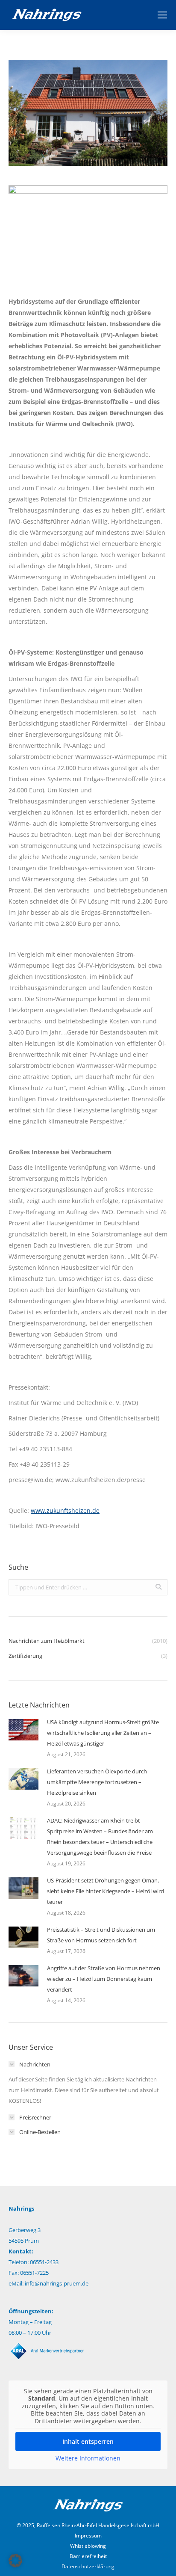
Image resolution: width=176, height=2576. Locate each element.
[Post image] (23, 1730)
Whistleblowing (88, 2546)
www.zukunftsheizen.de (65, 1510)
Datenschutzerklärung (88, 2566)
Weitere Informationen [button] (88, 2458)
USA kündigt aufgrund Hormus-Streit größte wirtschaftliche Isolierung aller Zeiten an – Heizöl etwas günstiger (103, 1733)
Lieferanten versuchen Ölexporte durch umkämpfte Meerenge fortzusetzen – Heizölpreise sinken (97, 1782)
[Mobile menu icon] (162, 15)
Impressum (88, 2536)
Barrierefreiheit (88, 2556)
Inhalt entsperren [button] (88, 2441)
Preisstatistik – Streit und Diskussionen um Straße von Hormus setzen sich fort (101, 1935)
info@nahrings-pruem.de (57, 2283)
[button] (15, 2561)
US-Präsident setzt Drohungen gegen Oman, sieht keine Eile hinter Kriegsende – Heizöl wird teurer (106, 1891)
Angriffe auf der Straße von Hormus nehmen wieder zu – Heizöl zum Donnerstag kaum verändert (104, 1979)
